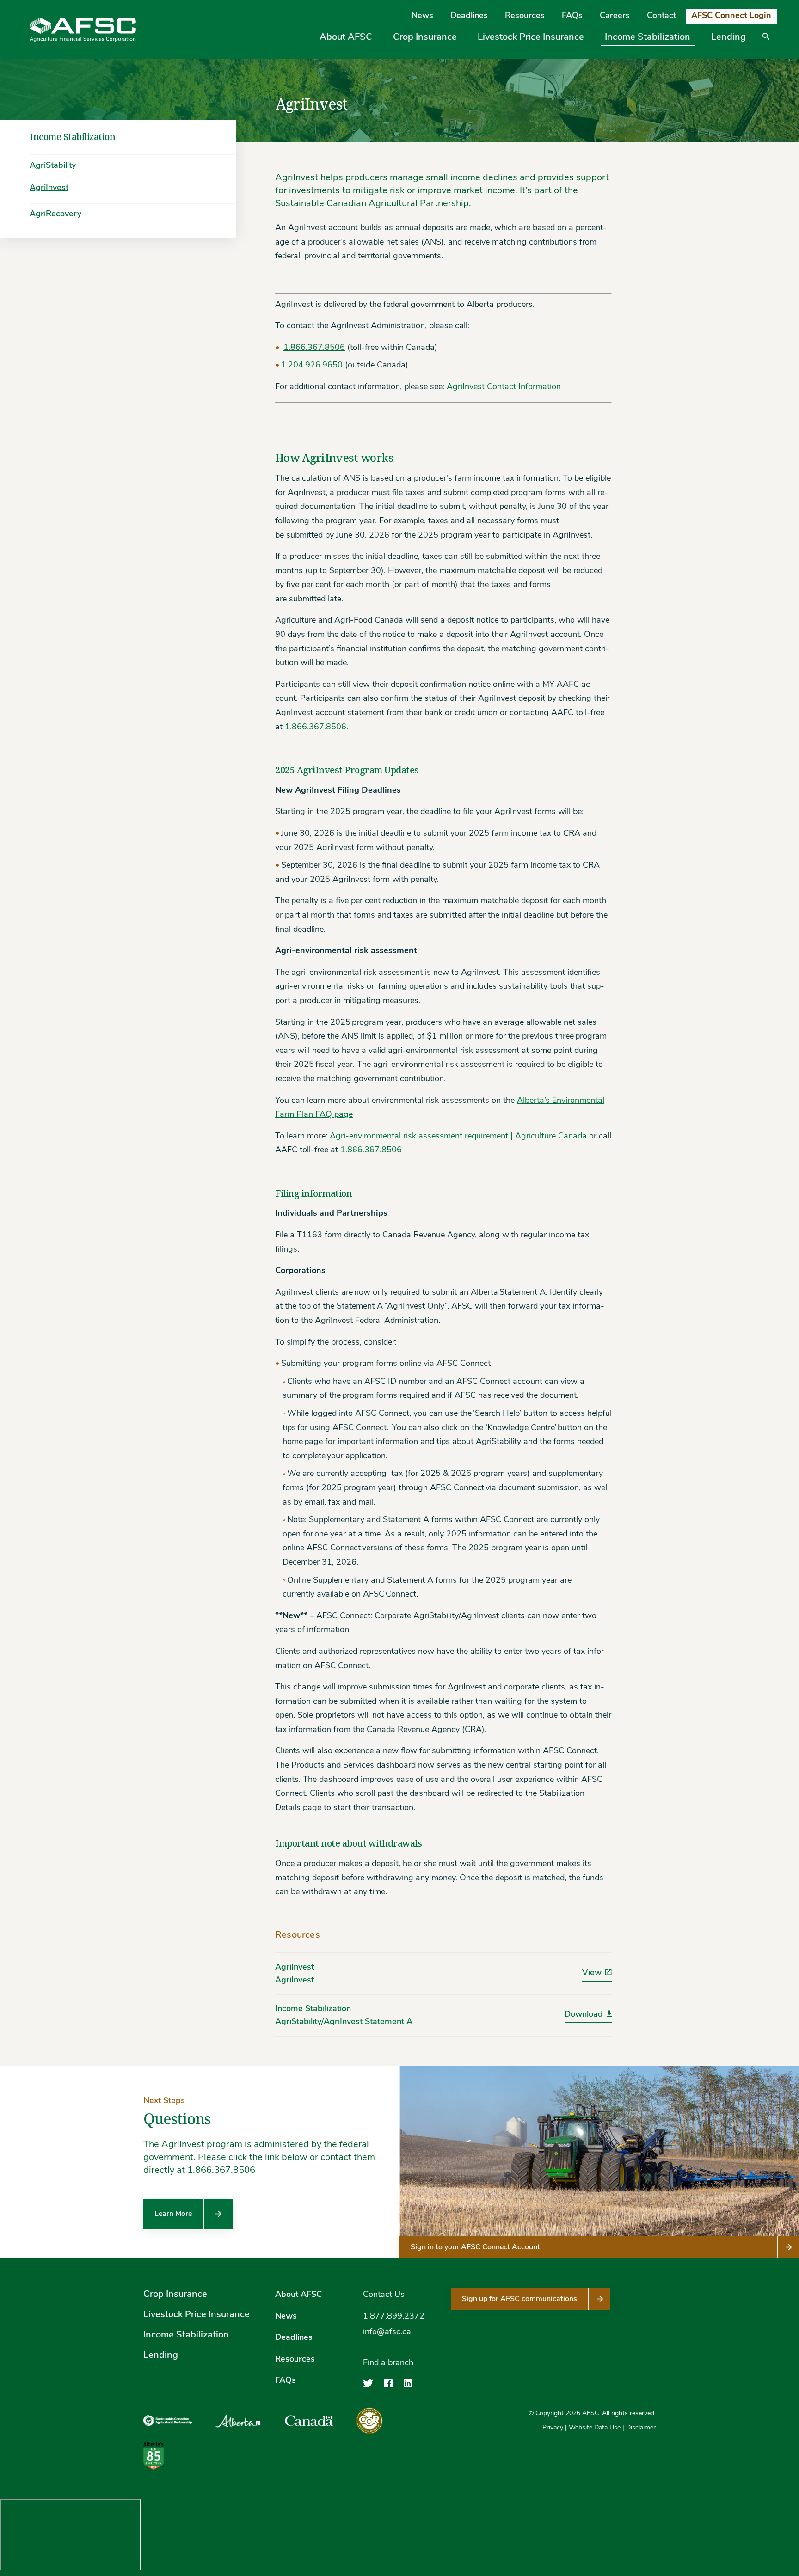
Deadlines (469, 16)
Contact (661, 16)
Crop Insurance (425, 37)
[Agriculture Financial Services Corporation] (83, 30)
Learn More (173, 2214)
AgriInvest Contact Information (504, 387)
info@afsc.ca (387, 2333)
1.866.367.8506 (314, 348)
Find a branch (388, 2363)
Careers (615, 16)
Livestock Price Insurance (531, 37)
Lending (728, 37)
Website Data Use (595, 2428)
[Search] (766, 43)
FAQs (572, 16)
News (422, 16)
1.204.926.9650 (312, 366)
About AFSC (346, 37)
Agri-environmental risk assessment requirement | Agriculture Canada (458, 1137)
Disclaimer (641, 2428)
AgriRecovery (55, 214)
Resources (525, 16)
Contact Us (384, 2295)
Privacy (553, 2428)
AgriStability (53, 166)
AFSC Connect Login (731, 16)
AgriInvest (49, 188)
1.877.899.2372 (394, 2317)
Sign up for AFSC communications (519, 2299)
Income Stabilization (648, 37)
